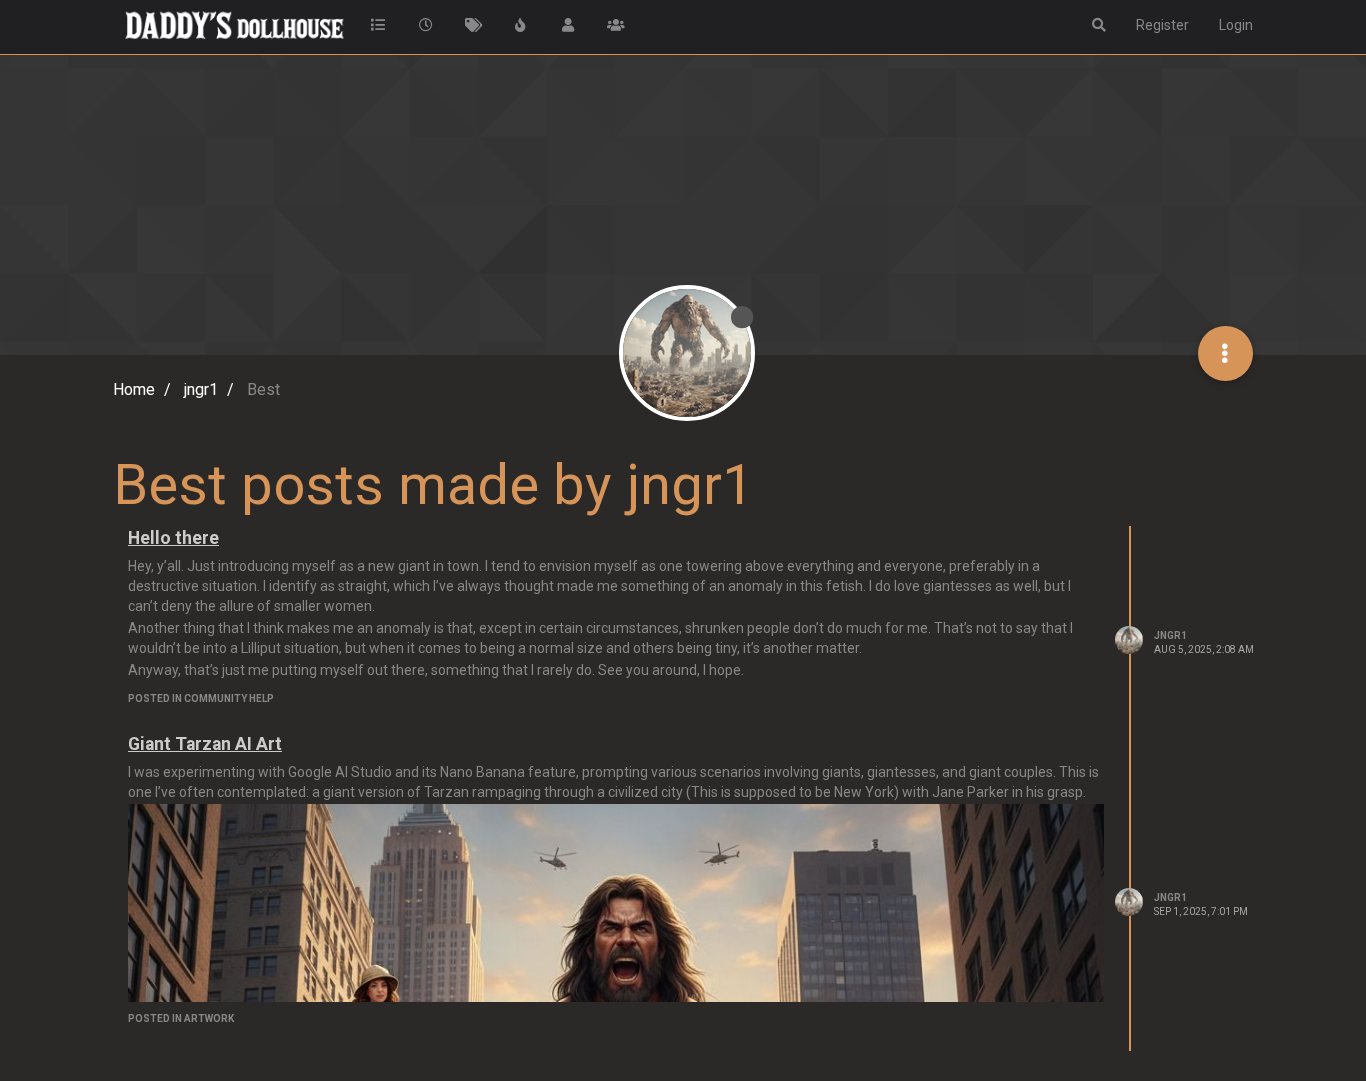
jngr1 (1170, 635)
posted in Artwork (181, 1018)
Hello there (173, 538)
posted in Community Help (201, 698)
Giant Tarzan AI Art (205, 744)
